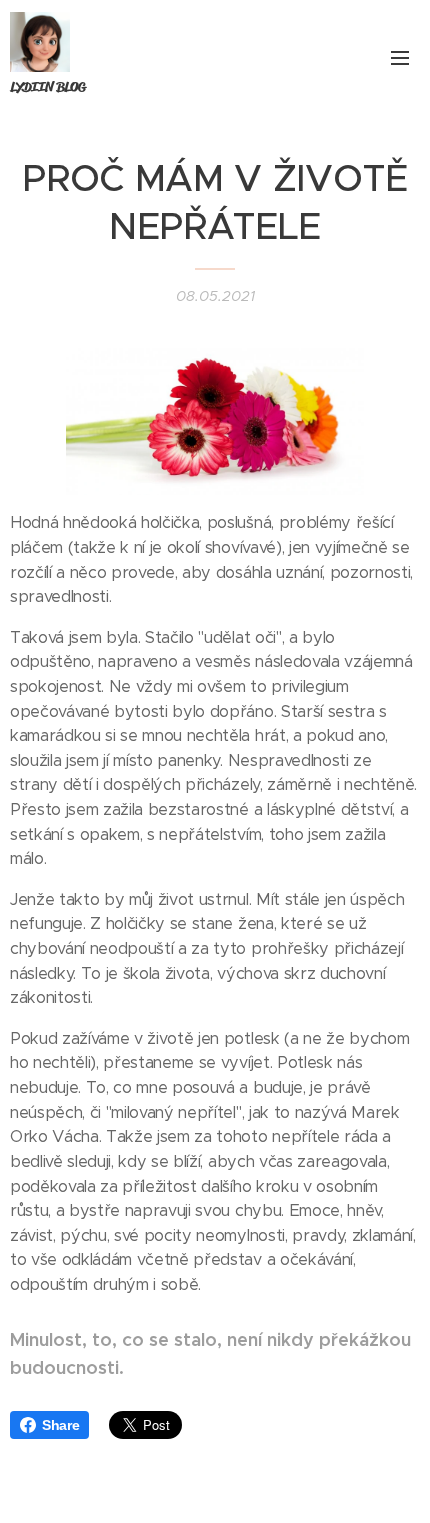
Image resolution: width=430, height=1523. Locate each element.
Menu (400, 57)
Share (60, 1425)
